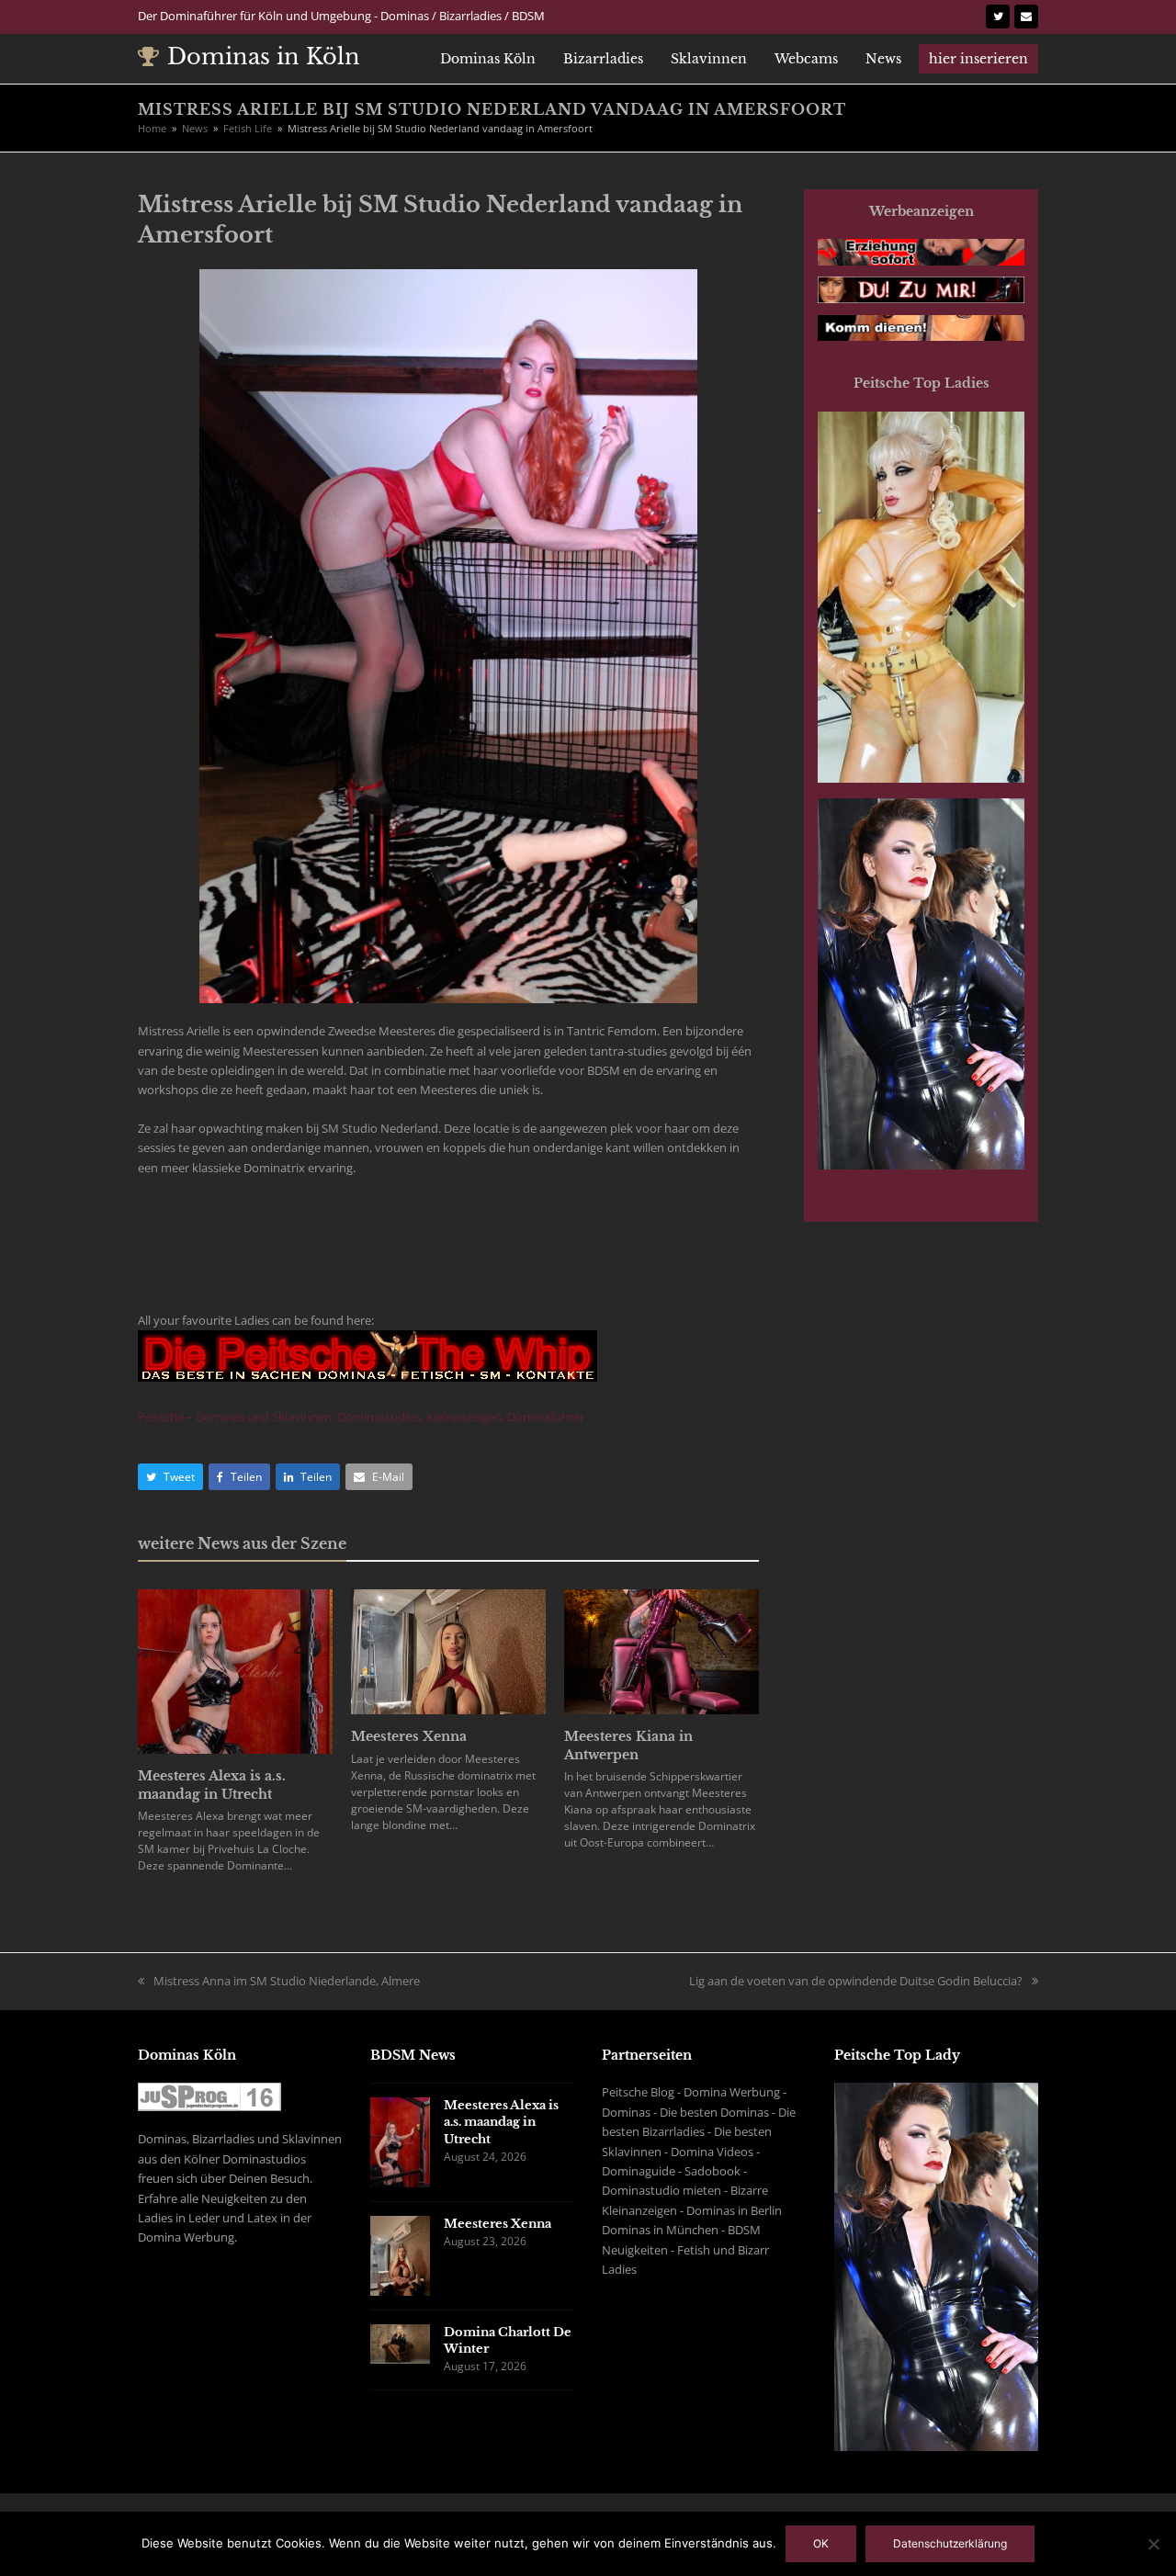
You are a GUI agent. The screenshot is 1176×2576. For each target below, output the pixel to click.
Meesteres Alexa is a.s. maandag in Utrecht (212, 1785)
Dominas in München (660, 2230)
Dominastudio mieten (661, 2190)
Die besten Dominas (714, 2112)
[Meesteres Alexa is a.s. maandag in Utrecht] (235, 1670)
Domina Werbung (732, 2092)
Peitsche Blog (638, 2092)
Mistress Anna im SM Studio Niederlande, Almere (287, 1981)
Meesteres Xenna (409, 1736)
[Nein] (1153, 2544)
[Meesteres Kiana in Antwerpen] (661, 1650)
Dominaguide (639, 2171)
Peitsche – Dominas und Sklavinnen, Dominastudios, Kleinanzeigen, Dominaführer (361, 1417)
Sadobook (712, 2171)
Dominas (626, 2112)
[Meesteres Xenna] (448, 1650)
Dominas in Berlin (734, 2210)
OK (821, 2543)
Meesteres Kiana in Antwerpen (628, 1746)
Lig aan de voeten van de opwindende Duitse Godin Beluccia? (856, 1981)
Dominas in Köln (264, 56)
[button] (170, 1477)
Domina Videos (712, 2152)
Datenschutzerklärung (950, 2543)
